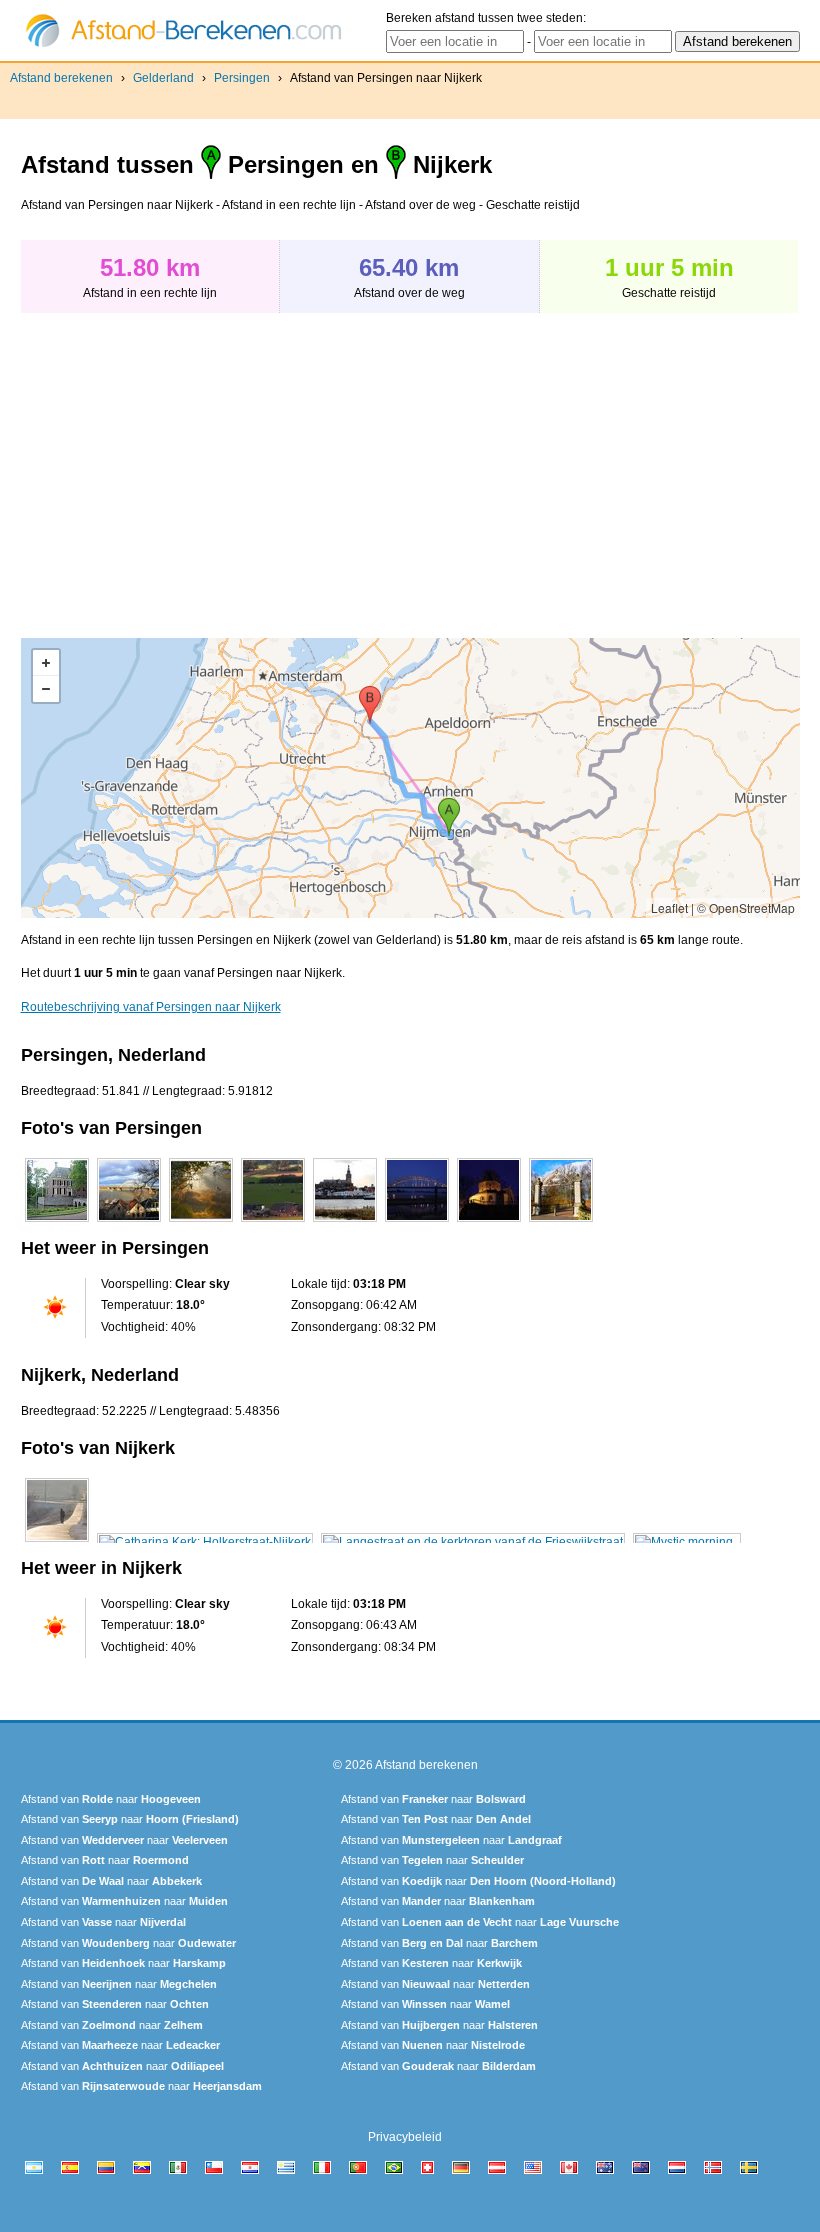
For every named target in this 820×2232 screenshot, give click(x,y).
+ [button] (46, 663)
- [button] (46, 689)
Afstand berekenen (61, 78)
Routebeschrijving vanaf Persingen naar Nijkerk (151, 1007)
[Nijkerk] (57, 1542)
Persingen (242, 78)
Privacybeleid (405, 2137)
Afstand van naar (111, 1799)
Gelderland (163, 78)
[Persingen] (57, 1222)
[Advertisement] (189, 465)
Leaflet (669, 907)
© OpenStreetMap (746, 907)
